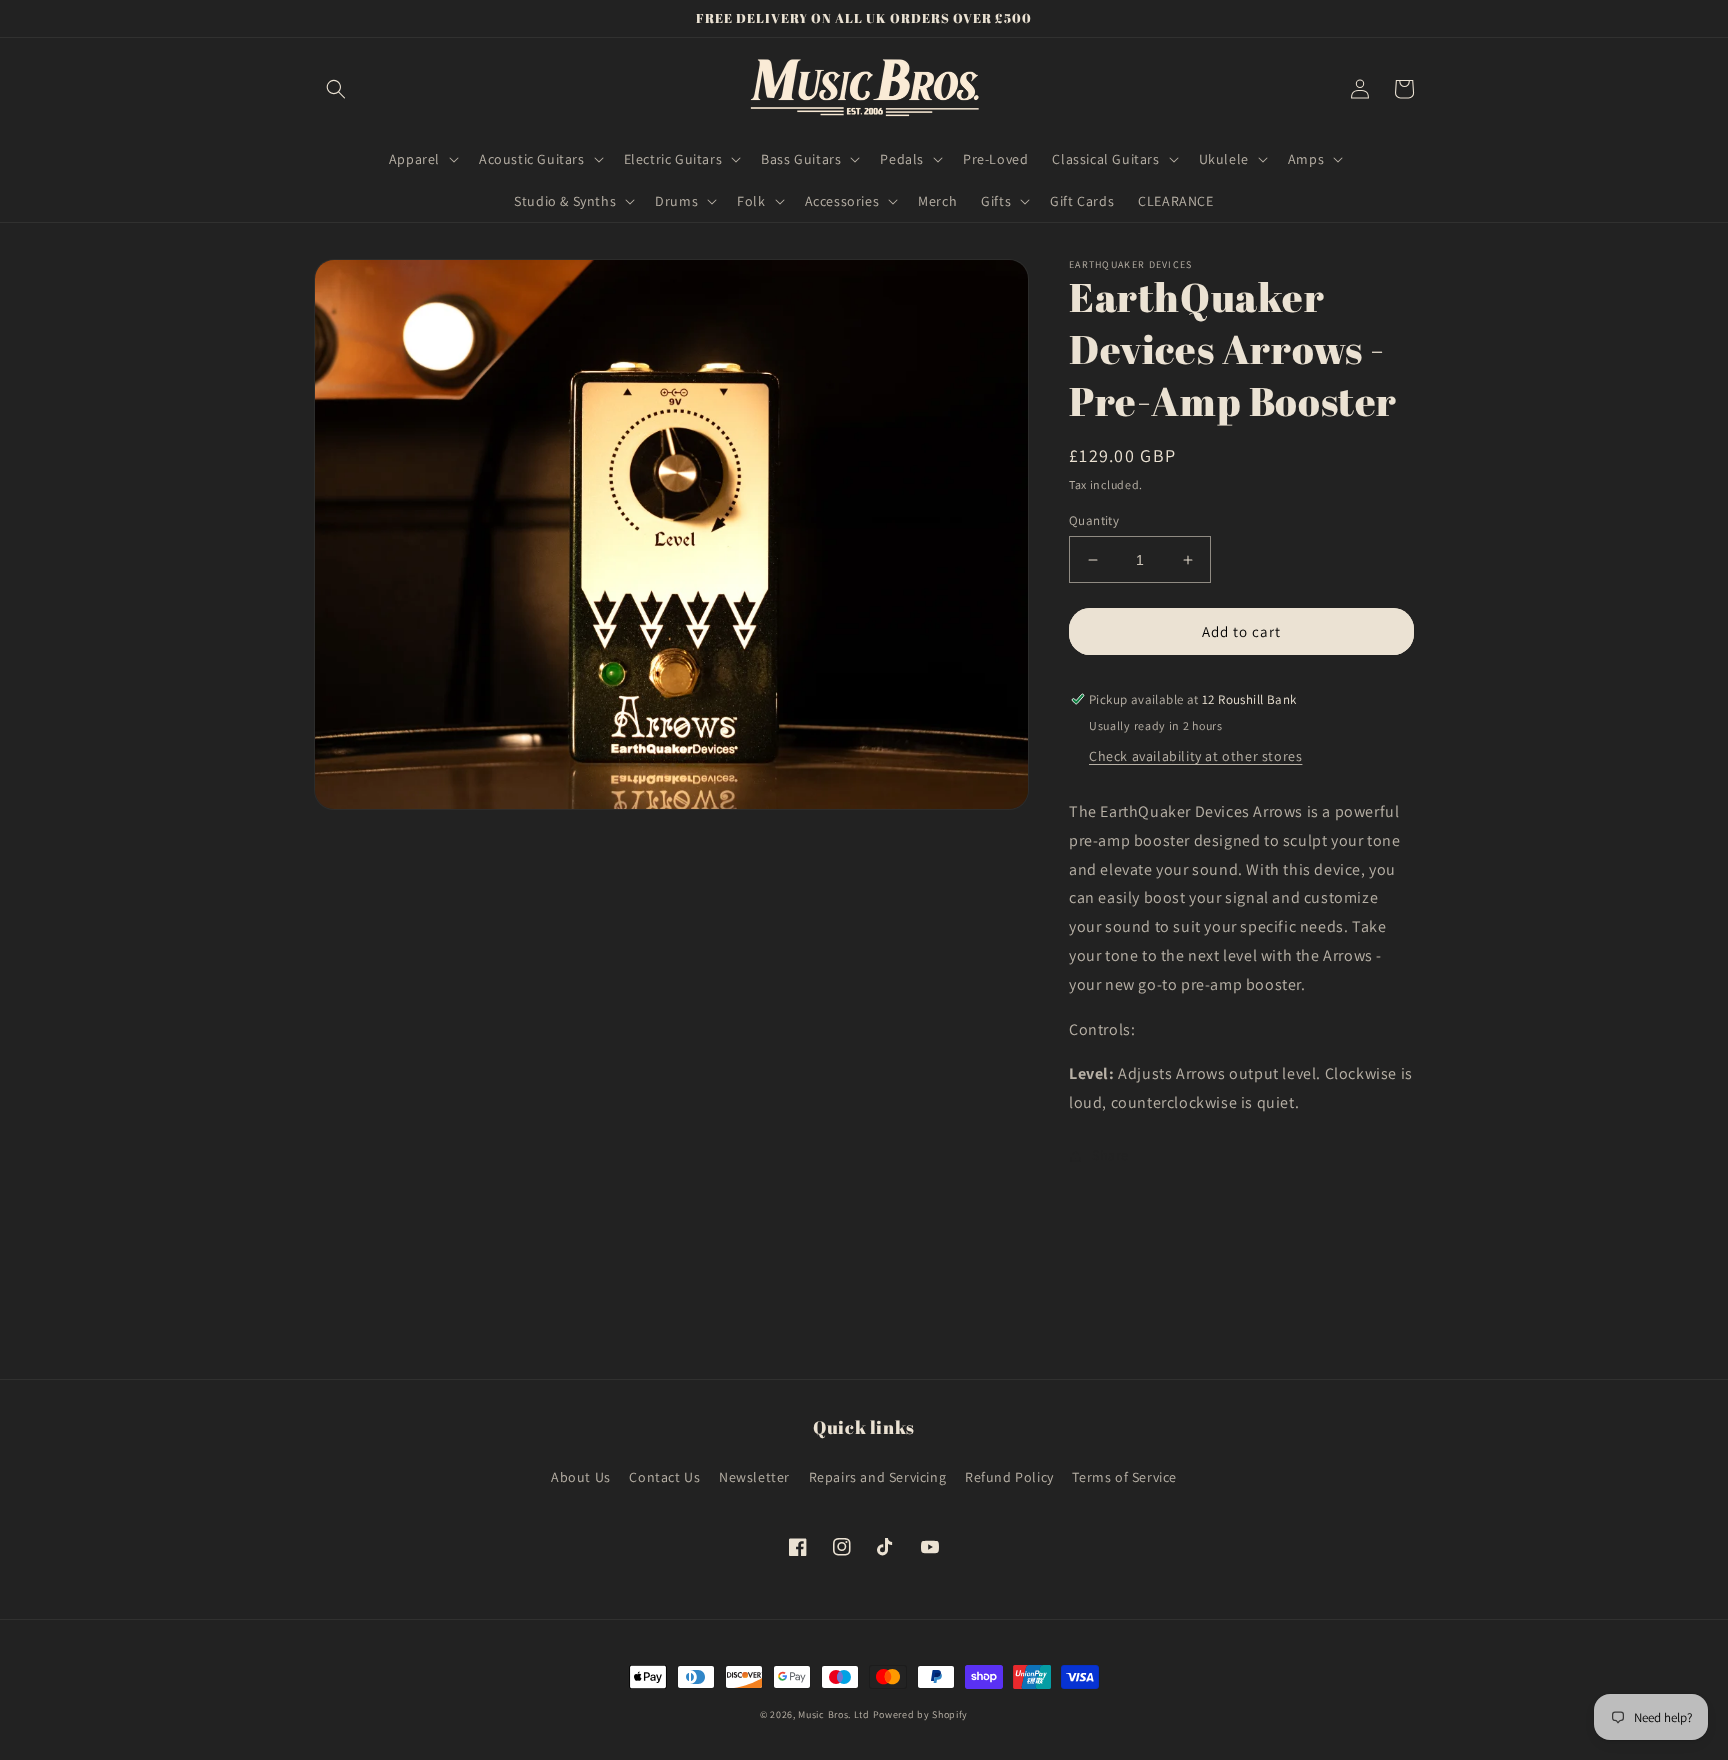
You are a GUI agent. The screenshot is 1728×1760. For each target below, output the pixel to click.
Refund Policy (1009, 1477)
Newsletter (754, 1477)
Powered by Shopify (921, 1714)
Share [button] (1110, 1155)
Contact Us (664, 1477)
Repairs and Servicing (878, 1477)
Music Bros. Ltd (834, 1714)
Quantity (1094, 520)
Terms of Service (1124, 1477)
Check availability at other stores (1195, 756)
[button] (336, 89)
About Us (581, 1477)
